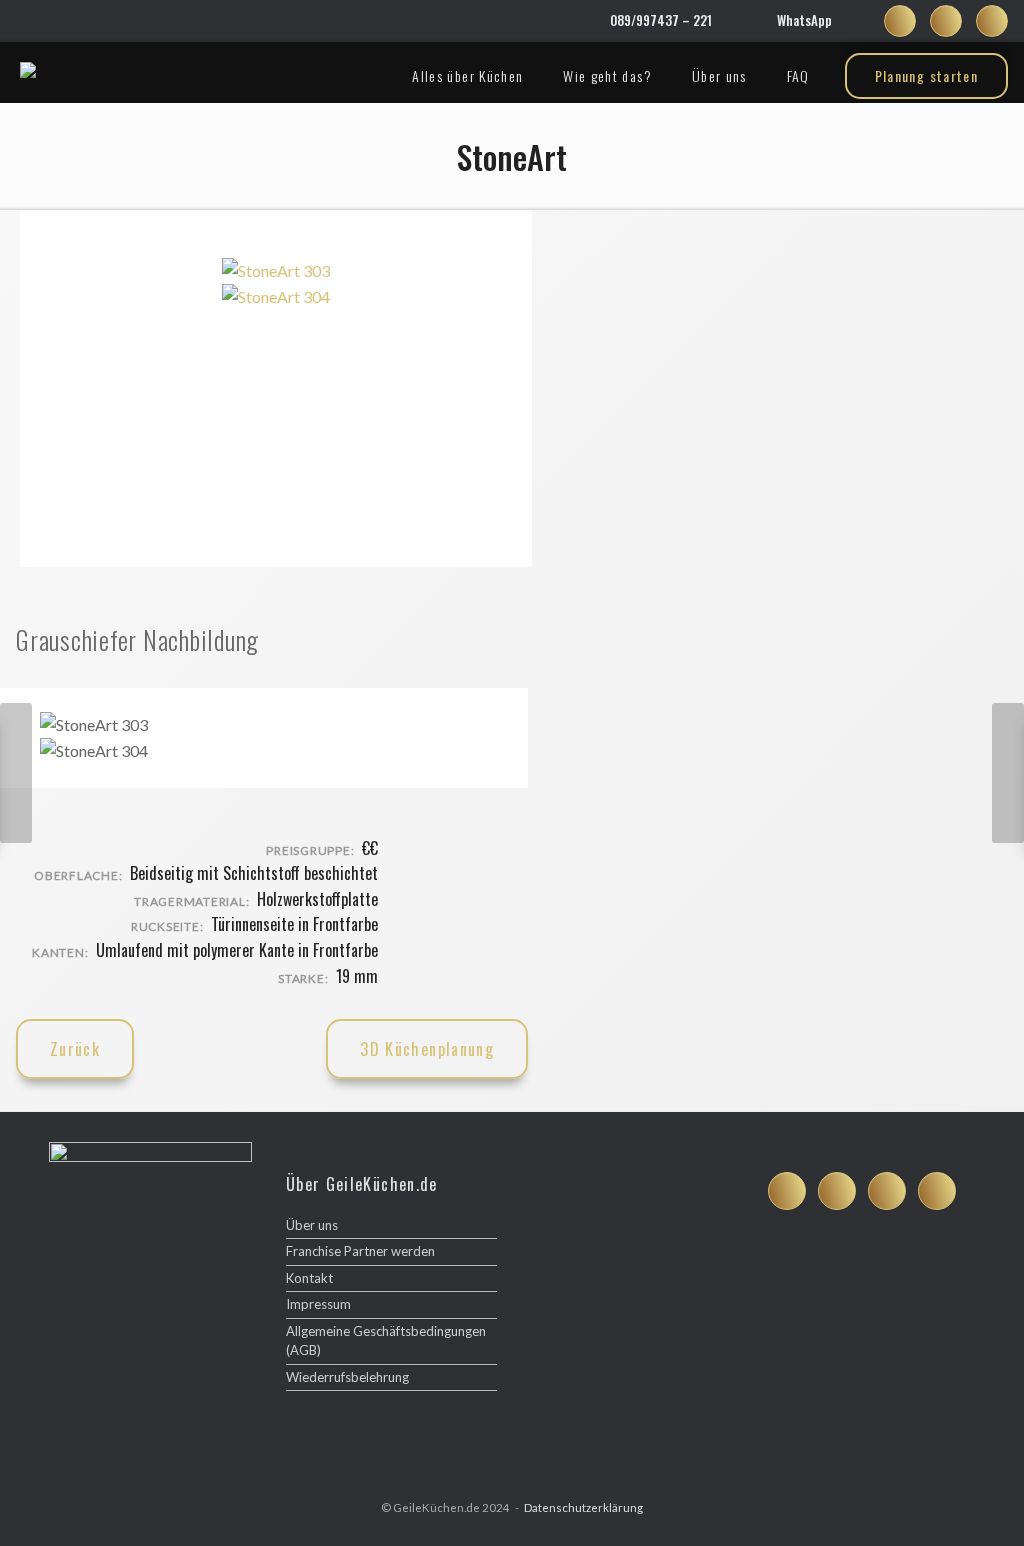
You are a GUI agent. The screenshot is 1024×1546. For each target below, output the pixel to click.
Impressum (318, 1304)
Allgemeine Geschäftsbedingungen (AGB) (386, 1341)
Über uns (719, 75)
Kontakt (309, 1278)
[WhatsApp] (759, 21)
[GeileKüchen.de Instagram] (946, 21)
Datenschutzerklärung (583, 1507)
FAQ (798, 75)
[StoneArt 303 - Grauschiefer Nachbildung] (276, 270)
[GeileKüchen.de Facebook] (900, 21)
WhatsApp (804, 20)
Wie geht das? (607, 75)
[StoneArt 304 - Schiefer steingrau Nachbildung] (276, 296)
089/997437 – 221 (661, 20)
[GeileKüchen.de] (28, 70)
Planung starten (926, 75)
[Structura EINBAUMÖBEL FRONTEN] (1008, 773)
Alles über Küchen (467, 75)
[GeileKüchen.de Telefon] (937, 1191)
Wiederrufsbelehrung (347, 1377)
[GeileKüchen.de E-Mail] (992, 21)
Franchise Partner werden (360, 1251)
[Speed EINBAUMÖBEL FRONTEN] (16, 773)
